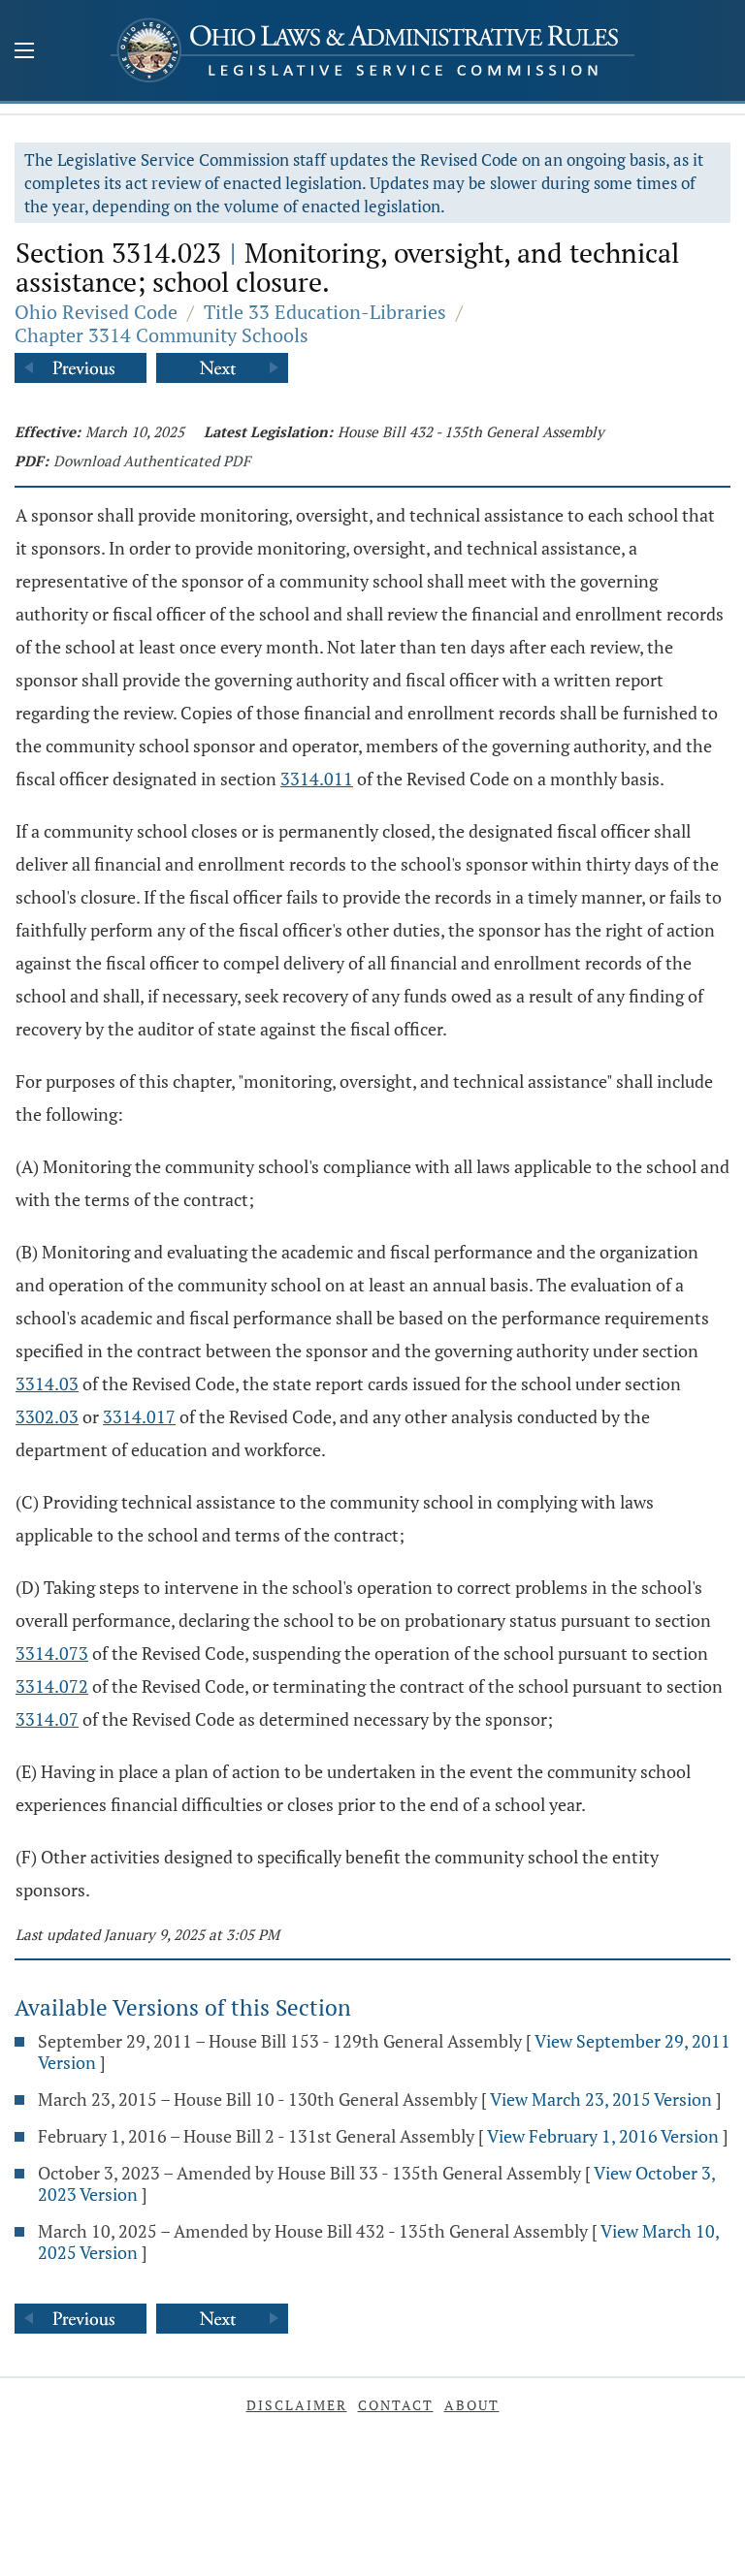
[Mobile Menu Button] (24, 52)
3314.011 (317, 779)
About (472, 2405)
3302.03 (47, 1416)
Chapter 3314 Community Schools (162, 335)
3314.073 (52, 1653)
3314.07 (47, 1719)
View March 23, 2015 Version (601, 2099)
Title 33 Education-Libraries (325, 312)
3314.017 (139, 1416)
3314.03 (47, 1383)
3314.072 (52, 1686)
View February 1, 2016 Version (603, 2136)
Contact (396, 2405)
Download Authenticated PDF (152, 461)
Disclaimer (297, 2405)
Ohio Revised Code (96, 312)
